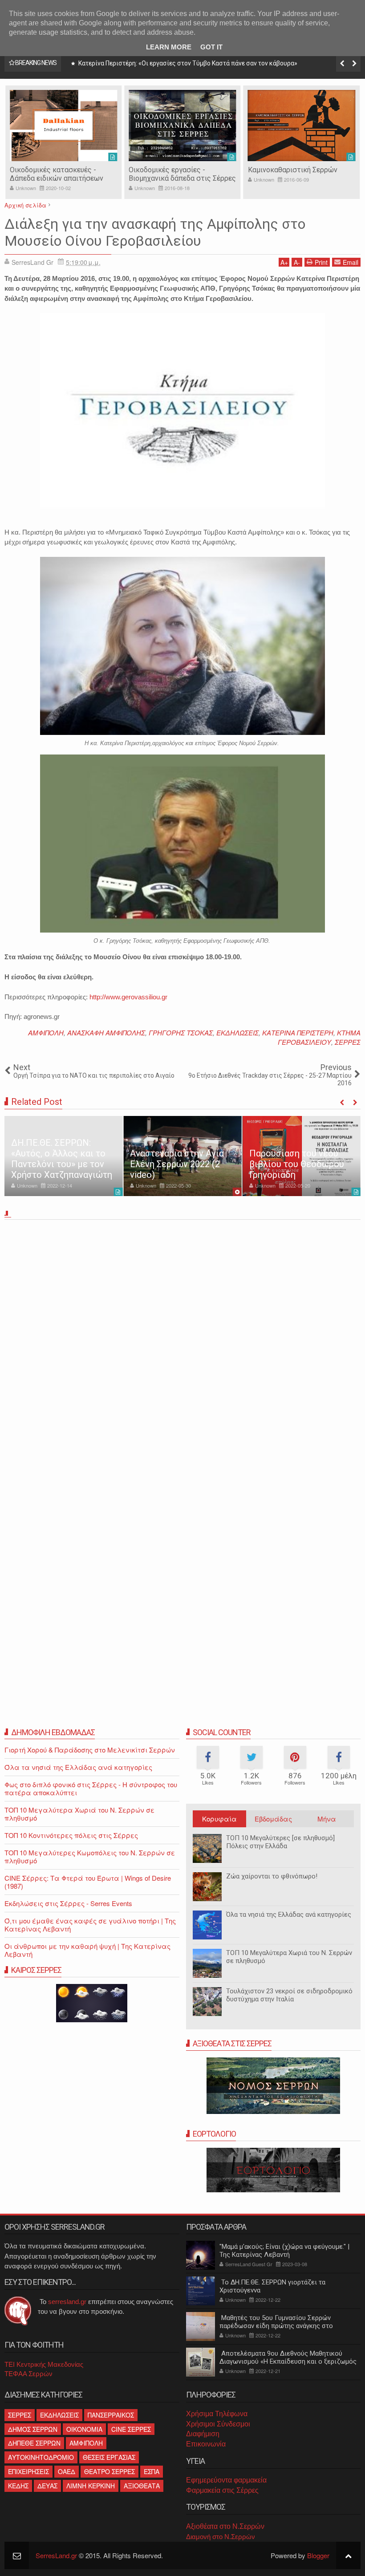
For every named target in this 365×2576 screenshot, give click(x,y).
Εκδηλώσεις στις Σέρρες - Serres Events (68, 1903)
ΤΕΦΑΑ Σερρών (28, 2374)
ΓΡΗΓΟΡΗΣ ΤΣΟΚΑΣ (181, 1032)
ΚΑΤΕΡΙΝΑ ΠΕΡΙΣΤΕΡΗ (298, 1032)
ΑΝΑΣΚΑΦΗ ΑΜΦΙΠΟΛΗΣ (106, 1032)
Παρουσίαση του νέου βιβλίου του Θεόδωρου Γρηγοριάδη (297, 1164)
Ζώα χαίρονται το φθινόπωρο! (272, 1876)
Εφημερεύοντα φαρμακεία (226, 2480)
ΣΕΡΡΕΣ (348, 1042)
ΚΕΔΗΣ (18, 2486)
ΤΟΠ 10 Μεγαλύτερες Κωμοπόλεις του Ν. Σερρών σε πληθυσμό (90, 1856)
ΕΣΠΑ (152, 2471)
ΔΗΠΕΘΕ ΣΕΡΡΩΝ (34, 2443)
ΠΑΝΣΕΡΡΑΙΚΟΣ (111, 2415)
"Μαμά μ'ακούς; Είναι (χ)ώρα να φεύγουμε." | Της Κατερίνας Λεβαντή (284, 2251)
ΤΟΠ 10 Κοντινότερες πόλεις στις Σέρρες (71, 1835)
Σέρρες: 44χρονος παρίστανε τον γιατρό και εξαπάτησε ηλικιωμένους (178, 63)
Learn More (169, 47)
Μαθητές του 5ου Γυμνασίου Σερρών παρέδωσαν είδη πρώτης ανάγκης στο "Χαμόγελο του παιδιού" (276, 2326)
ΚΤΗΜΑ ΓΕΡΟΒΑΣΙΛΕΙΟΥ (319, 1037)
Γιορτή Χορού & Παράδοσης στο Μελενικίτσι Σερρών (90, 1750)
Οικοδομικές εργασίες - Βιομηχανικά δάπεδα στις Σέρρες (63, 174)
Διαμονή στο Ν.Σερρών (221, 2537)
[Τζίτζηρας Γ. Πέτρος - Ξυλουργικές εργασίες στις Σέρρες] (302, 126)
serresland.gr (67, 2302)
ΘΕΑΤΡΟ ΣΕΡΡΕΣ (109, 2471)
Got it (211, 47)
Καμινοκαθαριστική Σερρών (173, 170)
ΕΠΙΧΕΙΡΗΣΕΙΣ (28, 2471)
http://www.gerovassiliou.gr (128, 997)
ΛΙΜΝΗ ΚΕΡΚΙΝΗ (91, 2486)
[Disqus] (182, 1347)
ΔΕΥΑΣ (47, 2486)
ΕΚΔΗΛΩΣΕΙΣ (237, 1032)
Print (321, 262)
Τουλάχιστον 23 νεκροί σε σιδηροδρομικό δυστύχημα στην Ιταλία (289, 1995)
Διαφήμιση (203, 2434)
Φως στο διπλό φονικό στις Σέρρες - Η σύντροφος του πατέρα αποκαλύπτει (91, 1788)
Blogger (318, 2555)
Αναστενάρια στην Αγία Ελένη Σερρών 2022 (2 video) (177, 1164)
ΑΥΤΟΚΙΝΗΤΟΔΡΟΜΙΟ (41, 2457)
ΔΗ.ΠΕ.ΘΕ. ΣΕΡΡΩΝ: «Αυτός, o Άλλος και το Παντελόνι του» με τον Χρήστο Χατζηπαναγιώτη (62, 1159)
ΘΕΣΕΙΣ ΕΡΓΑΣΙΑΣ (109, 2457)
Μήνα (327, 1819)
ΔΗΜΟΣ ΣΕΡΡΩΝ (33, 2429)
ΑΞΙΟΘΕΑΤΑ (142, 2486)
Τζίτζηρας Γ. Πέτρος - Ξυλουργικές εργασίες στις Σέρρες (292, 178)
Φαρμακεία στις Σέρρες (222, 2490)
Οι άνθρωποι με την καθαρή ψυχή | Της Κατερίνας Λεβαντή (87, 1950)
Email (351, 262)
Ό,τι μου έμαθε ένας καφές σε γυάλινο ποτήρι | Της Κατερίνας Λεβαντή (90, 1925)
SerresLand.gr (56, 2555)
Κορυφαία (219, 1819)
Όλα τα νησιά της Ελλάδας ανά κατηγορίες (289, 1915)
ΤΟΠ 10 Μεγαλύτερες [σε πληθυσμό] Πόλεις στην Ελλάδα (280, 1842)
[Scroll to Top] (348, 2555)
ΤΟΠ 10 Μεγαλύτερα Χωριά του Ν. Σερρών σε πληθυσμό (79, 1814)
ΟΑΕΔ (67, 2471)
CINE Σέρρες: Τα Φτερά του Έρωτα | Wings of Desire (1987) (88, 1882)
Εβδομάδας (273, 1819)
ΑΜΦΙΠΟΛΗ (46, 1032)
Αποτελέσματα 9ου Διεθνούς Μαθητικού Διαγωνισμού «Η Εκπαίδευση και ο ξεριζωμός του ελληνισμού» (288, 2361)
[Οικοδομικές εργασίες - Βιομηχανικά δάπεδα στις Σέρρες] (63, 126)
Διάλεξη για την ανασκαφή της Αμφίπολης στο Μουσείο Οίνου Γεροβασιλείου (155, 232)
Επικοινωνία (206, 2444)
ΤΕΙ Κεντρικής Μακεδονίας (44, 2364)
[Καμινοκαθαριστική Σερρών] (182, 126)
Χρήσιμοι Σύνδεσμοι (218, 2424)
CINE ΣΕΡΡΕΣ (131, 2429)
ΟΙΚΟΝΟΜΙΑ (84, 2429)
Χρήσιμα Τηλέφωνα (217, 2414)
